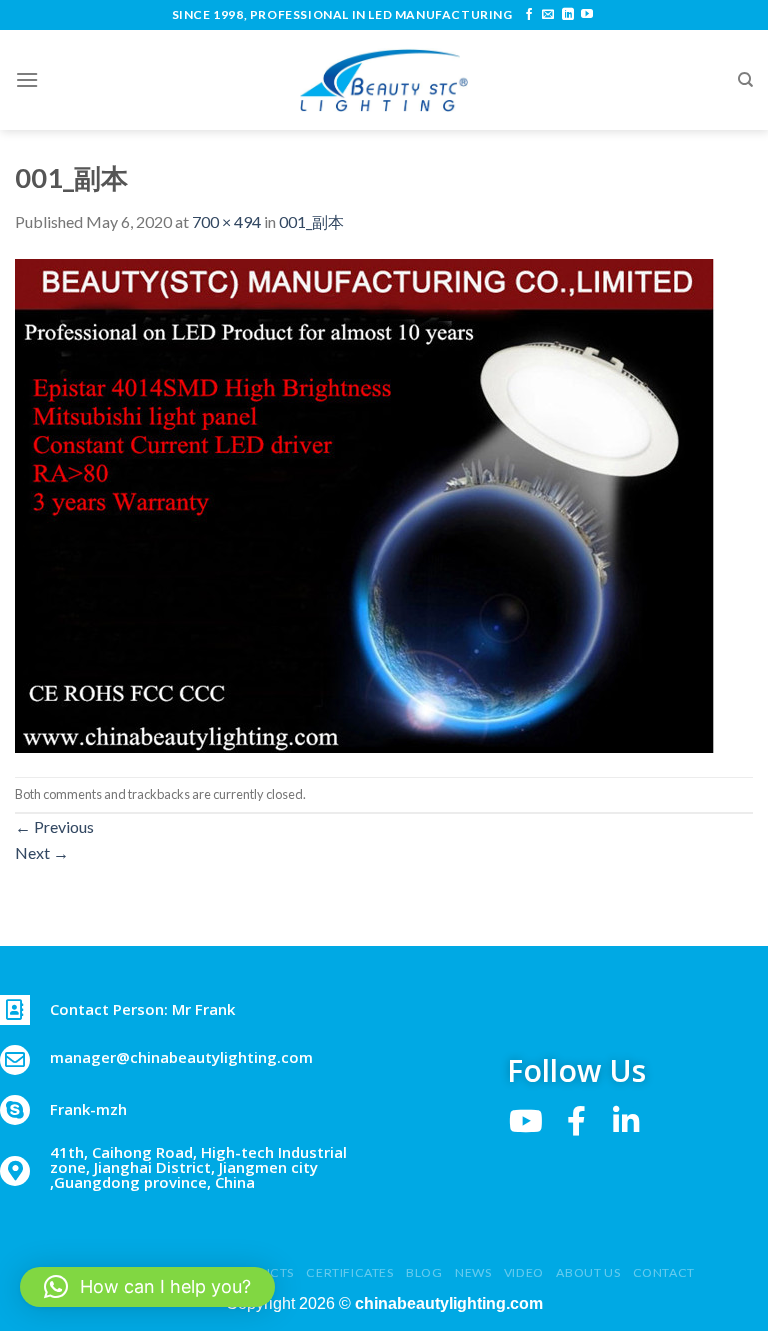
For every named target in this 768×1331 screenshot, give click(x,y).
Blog (424, 1272)
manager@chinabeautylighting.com (181, 1057)
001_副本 (311, 221)
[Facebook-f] (576, 1121)
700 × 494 (226, 221)
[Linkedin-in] (626, 1121)
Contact (664, 1272)
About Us (588, 1272)
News (473, 1272)
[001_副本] (365, 503)
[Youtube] (526, 1121)
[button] (147, 1287)
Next (42, 852)
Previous (54, 826)
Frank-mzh (88, 1109)
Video (524, 1272)
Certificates (349, 1272)
